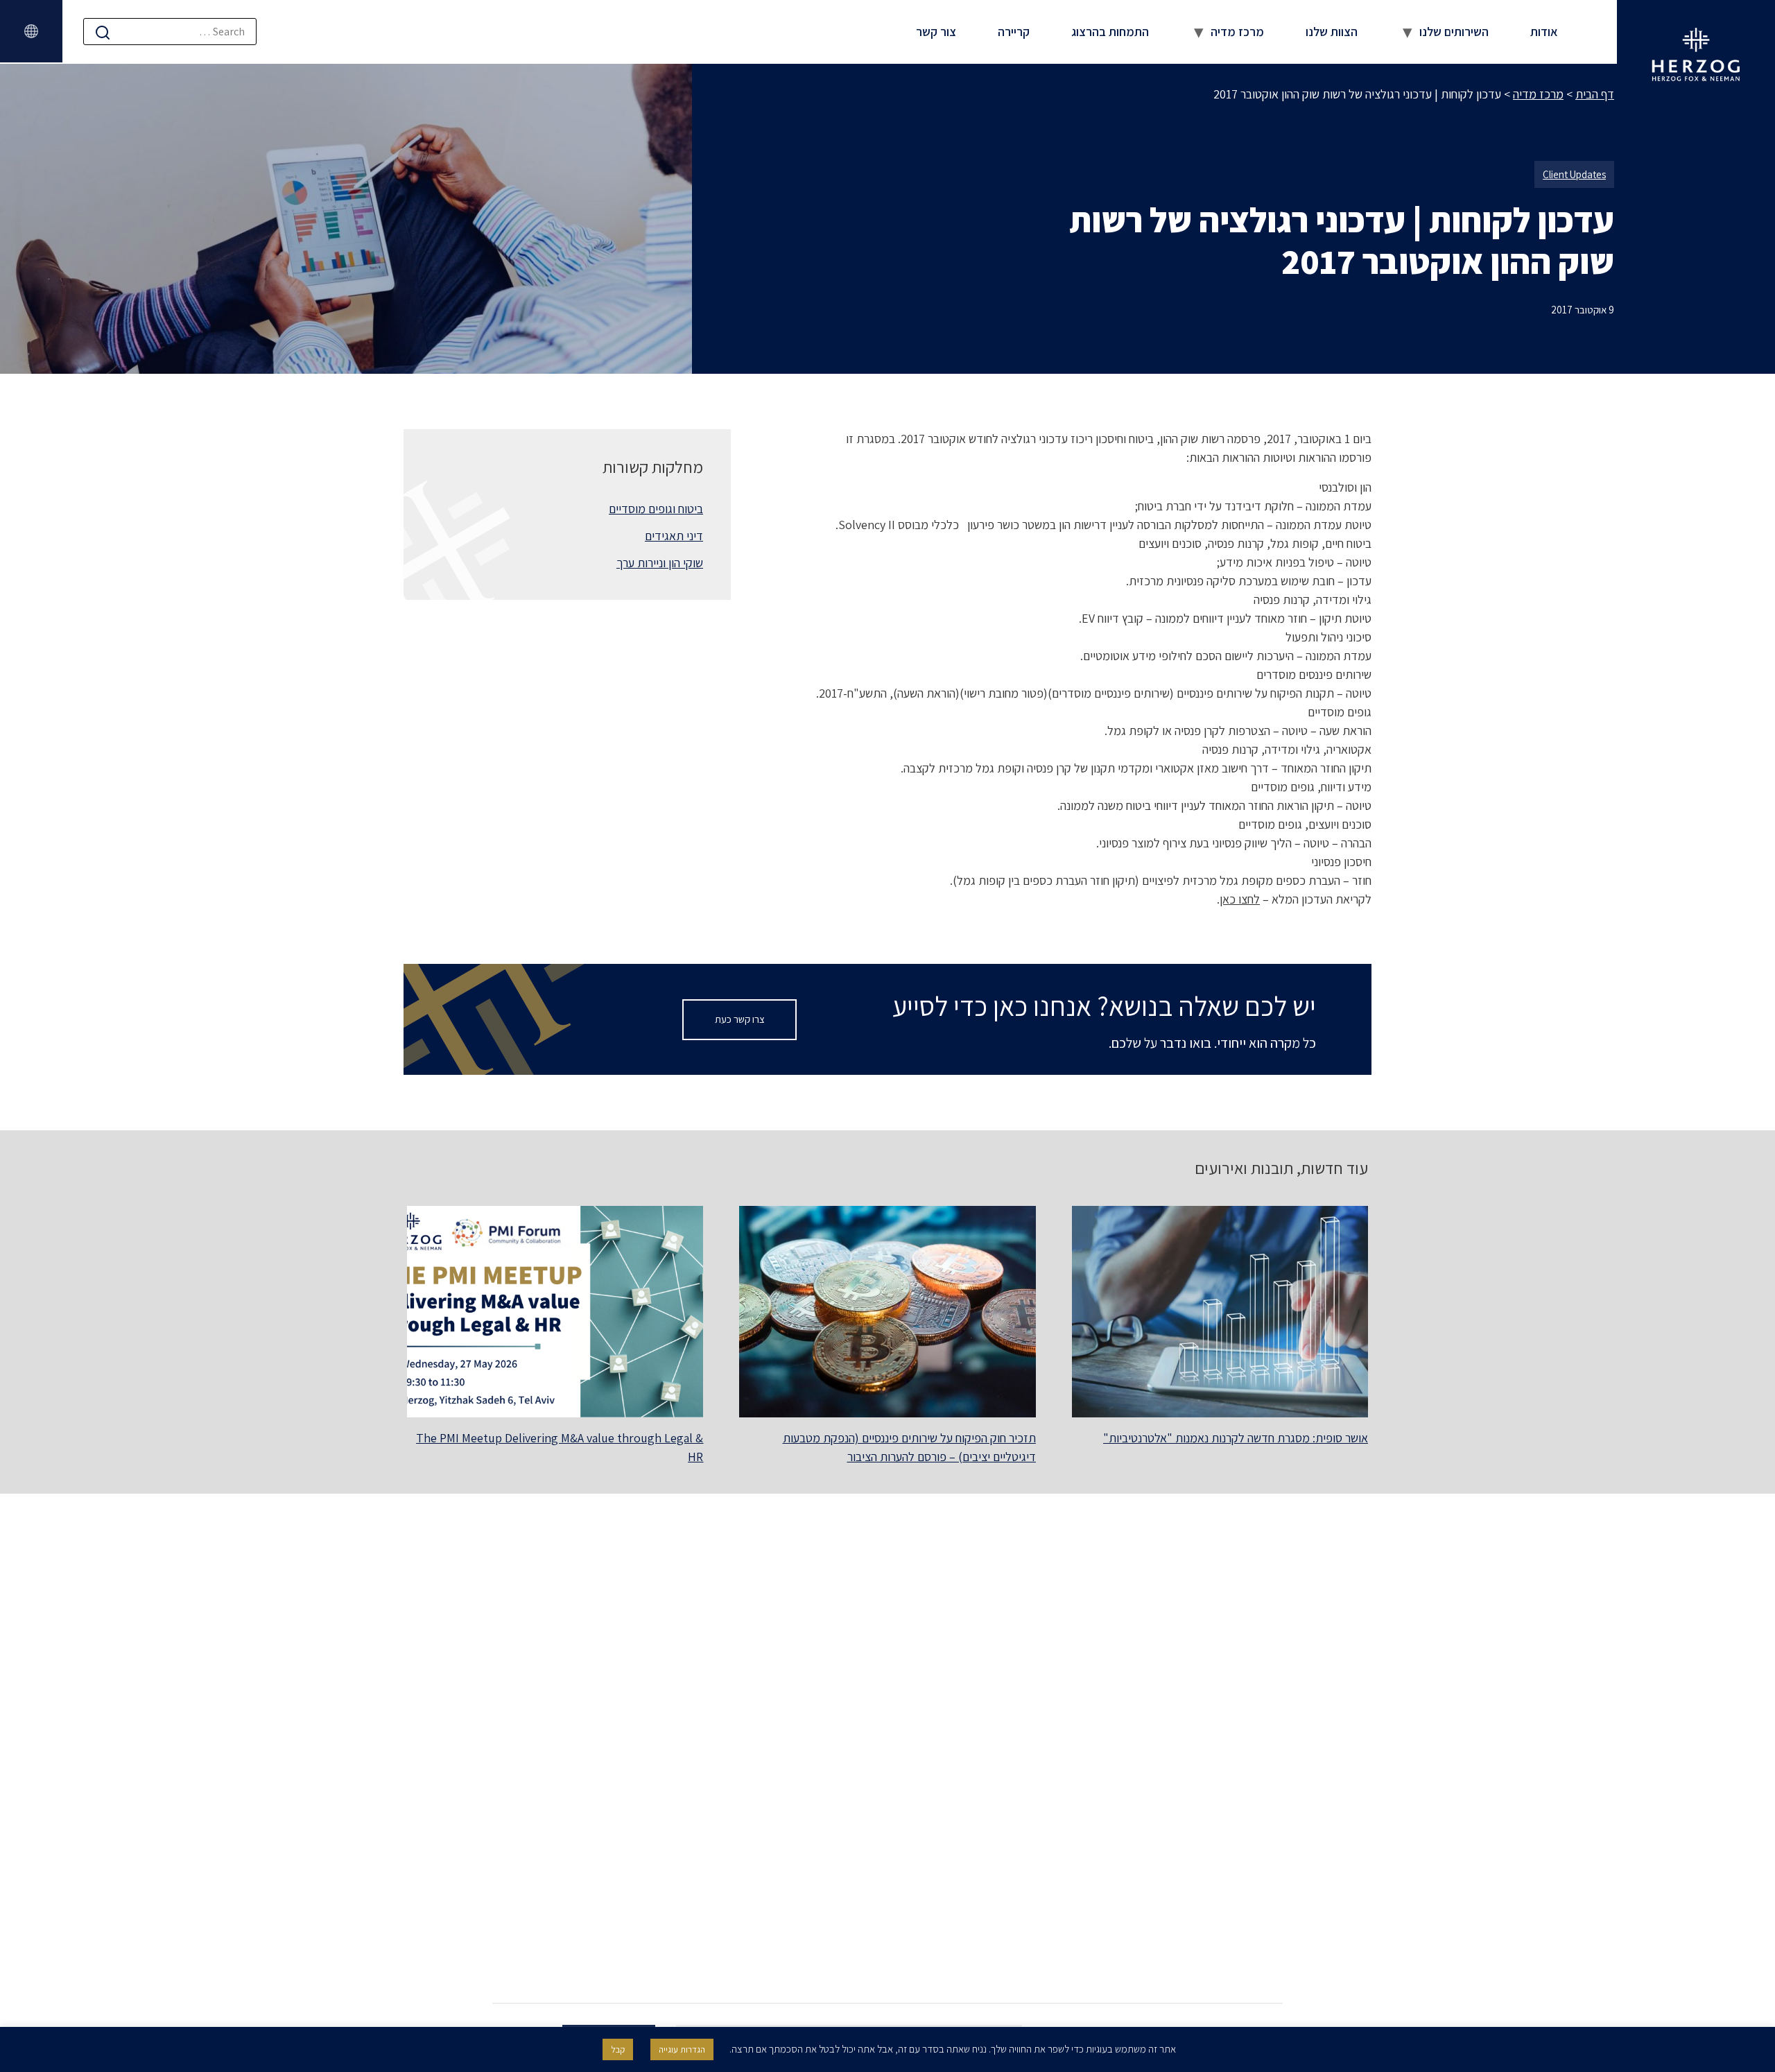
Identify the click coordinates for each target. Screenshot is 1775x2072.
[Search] (103, 32)
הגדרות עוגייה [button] (682, 2049)
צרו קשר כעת (740, 1019)
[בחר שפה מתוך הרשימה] (31, 31)
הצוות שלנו (1332, 32)
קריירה (1014, 32)
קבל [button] (618, 2049)
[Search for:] (170, 32)
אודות (1544, 32)
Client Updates (1574, 174)
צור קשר (936, 32)
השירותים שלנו (1454, 32)
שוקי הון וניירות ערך (660, 563)
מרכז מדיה (1237, 32)
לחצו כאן (1240, 899)
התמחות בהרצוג (1110, 32)
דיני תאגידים (674, 536)
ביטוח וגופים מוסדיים (656, 509)
